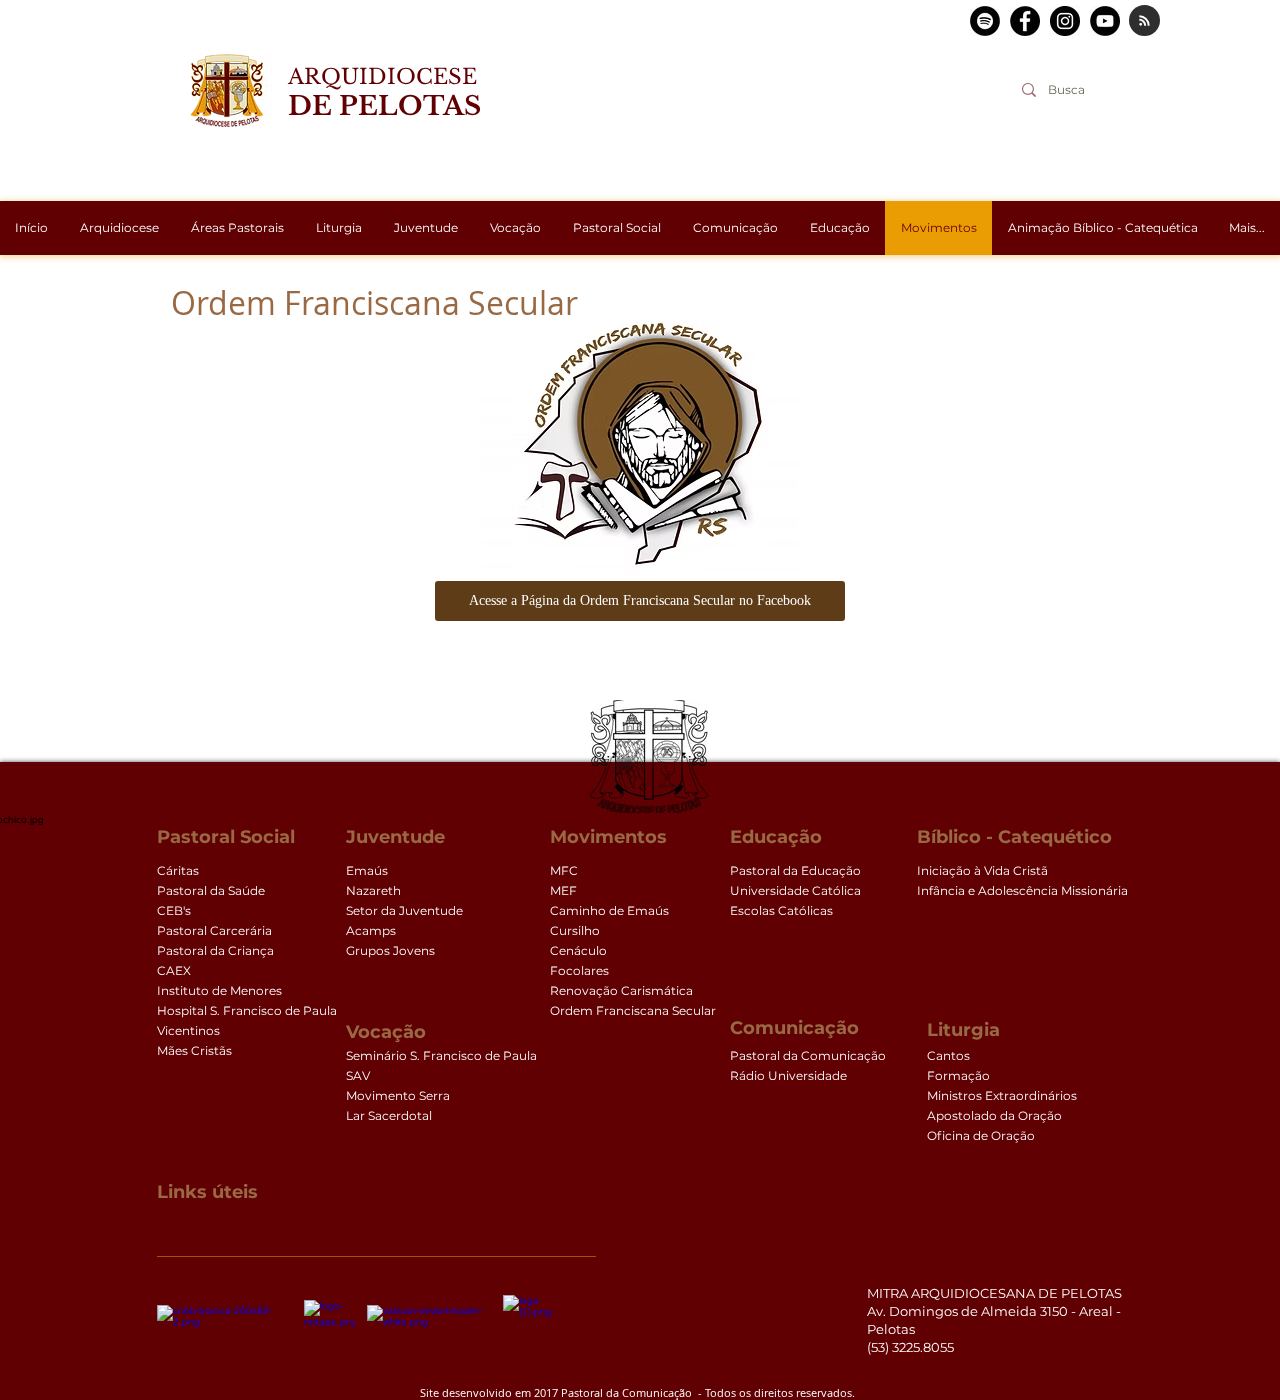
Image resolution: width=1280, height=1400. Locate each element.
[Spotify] (985, 21)
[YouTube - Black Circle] (1105, 21)
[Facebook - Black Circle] (1025, 21)
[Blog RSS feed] (1144, 21)
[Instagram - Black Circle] (1065, 21)
